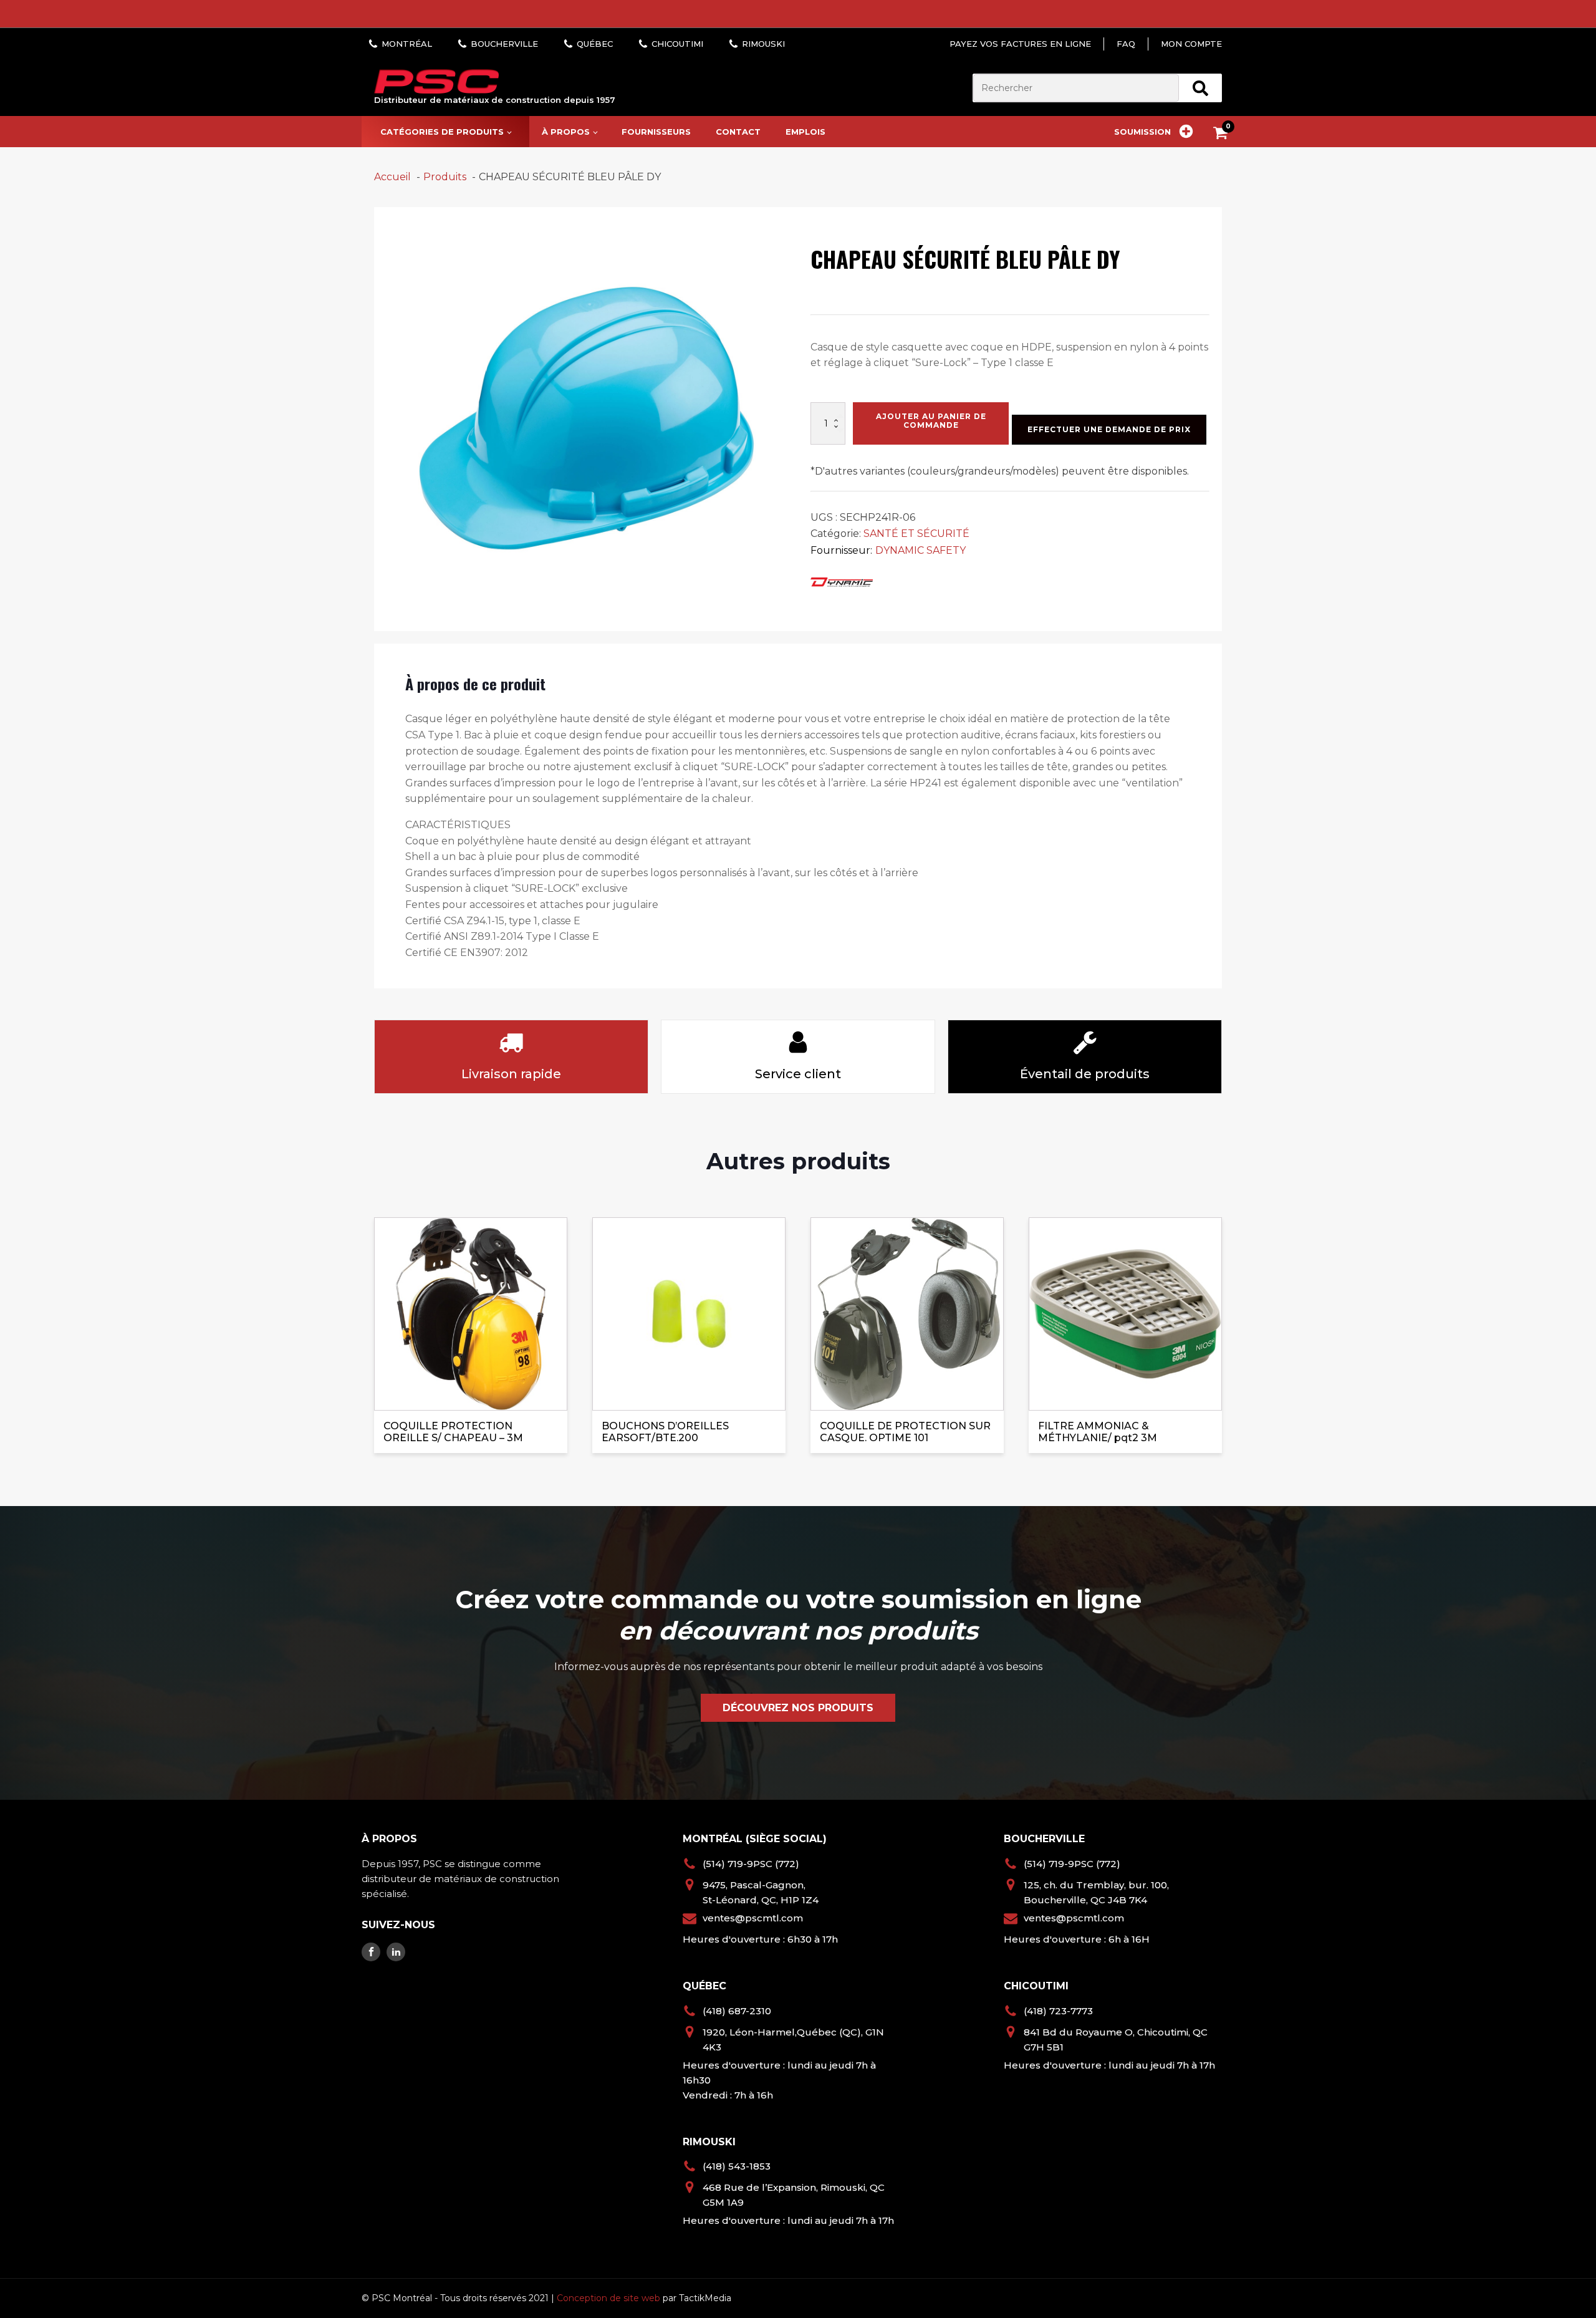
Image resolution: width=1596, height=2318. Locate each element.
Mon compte (1191, 44)
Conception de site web (608, 2298)
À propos (566, 132)
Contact (738, 132)
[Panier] (1223, 135)
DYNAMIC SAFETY (921, 550)
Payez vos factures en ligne (1020, 44)
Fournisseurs (656, 132)
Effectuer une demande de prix (1109, 429)
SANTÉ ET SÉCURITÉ (916, 534)
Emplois (805, 132)
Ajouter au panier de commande (931, 421)
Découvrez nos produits (798, 1708)
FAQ (1126, 44)
